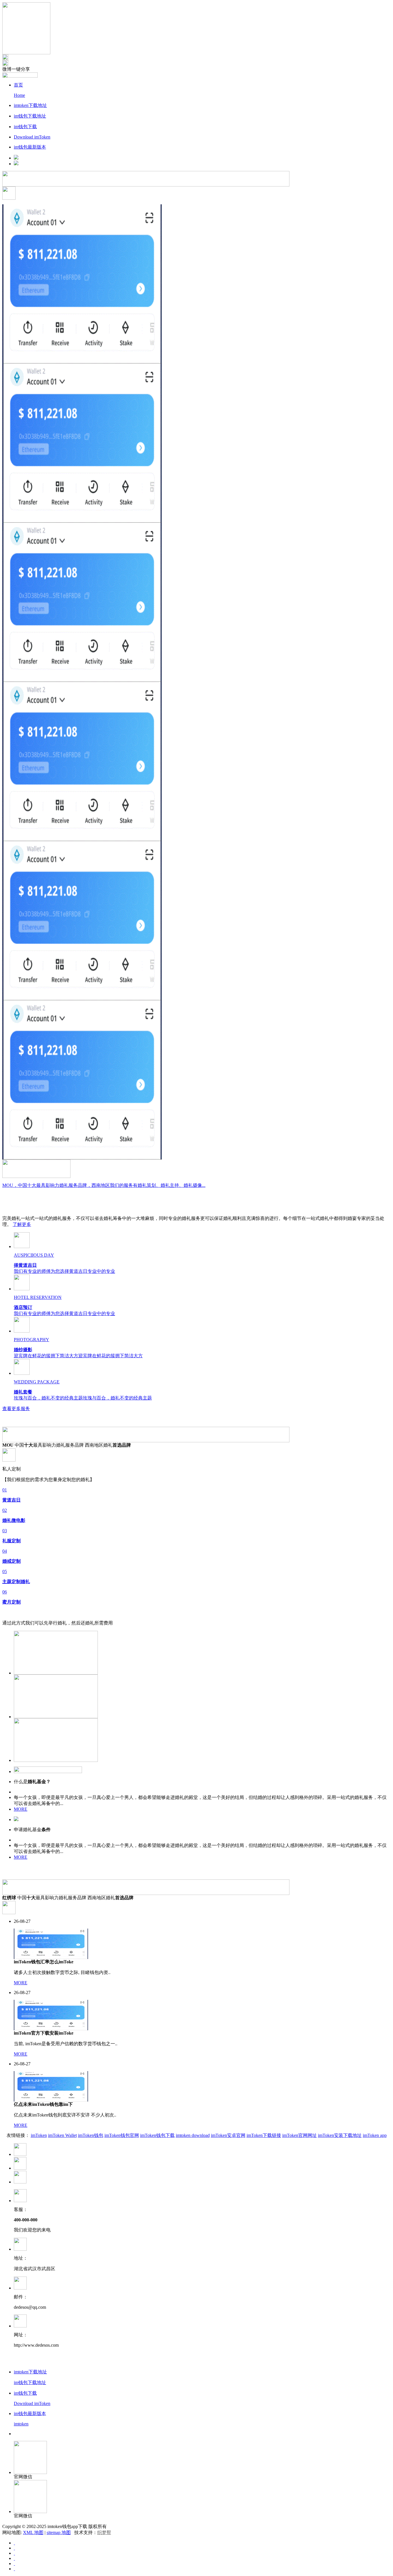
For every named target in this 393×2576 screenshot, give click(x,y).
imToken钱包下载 (157, 2135)
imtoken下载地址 (30, 105)
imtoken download (193, 2135)
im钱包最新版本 (30, 147)
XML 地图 (33, 2532)
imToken (39, 2135)
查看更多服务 (16, 1409)
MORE (21, 1809)
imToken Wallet (62, 2135)
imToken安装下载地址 (340, 2135)
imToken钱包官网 (122, 2135)
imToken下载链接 (264, 2135)
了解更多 (22, 1224)
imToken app (375, 2135)
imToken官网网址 (299, 2135)
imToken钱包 (91, 2135)
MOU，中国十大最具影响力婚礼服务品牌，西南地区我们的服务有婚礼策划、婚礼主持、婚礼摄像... (104, 1185)
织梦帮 (104, 2532)
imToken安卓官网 (228, 2135)
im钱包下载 (25, 127)
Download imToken (32, 137)
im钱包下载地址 (30, 116)
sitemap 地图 (59, 2532)
